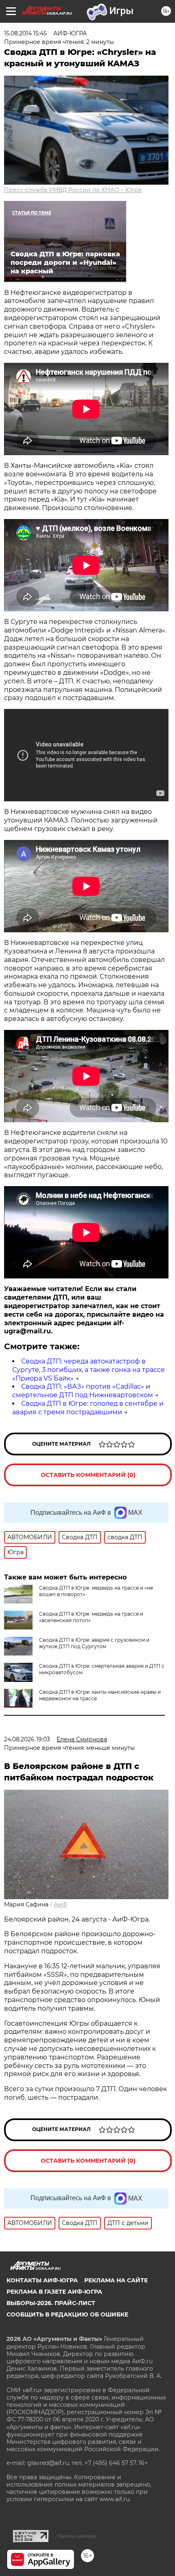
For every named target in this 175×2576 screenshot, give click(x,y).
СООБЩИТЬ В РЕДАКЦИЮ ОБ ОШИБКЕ (67, 2314)
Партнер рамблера (77, 2536)
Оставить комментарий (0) (88, 1475)
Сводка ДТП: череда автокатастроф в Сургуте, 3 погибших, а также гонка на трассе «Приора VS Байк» (89, 1370)
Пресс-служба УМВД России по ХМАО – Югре (73, 190)
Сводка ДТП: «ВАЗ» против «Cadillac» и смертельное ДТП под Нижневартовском (83, 1391)
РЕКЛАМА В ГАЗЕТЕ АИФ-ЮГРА (54, 2292)
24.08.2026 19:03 (27, 1739)
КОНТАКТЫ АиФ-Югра (42, 2280)
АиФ (60, 1904)
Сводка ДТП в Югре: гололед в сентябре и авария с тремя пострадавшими (88, 1408)
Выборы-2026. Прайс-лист (51, 2303)
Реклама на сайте (116, 2280)
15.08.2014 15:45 (25, 33)
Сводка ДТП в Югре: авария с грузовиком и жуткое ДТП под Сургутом (94, 1643)
